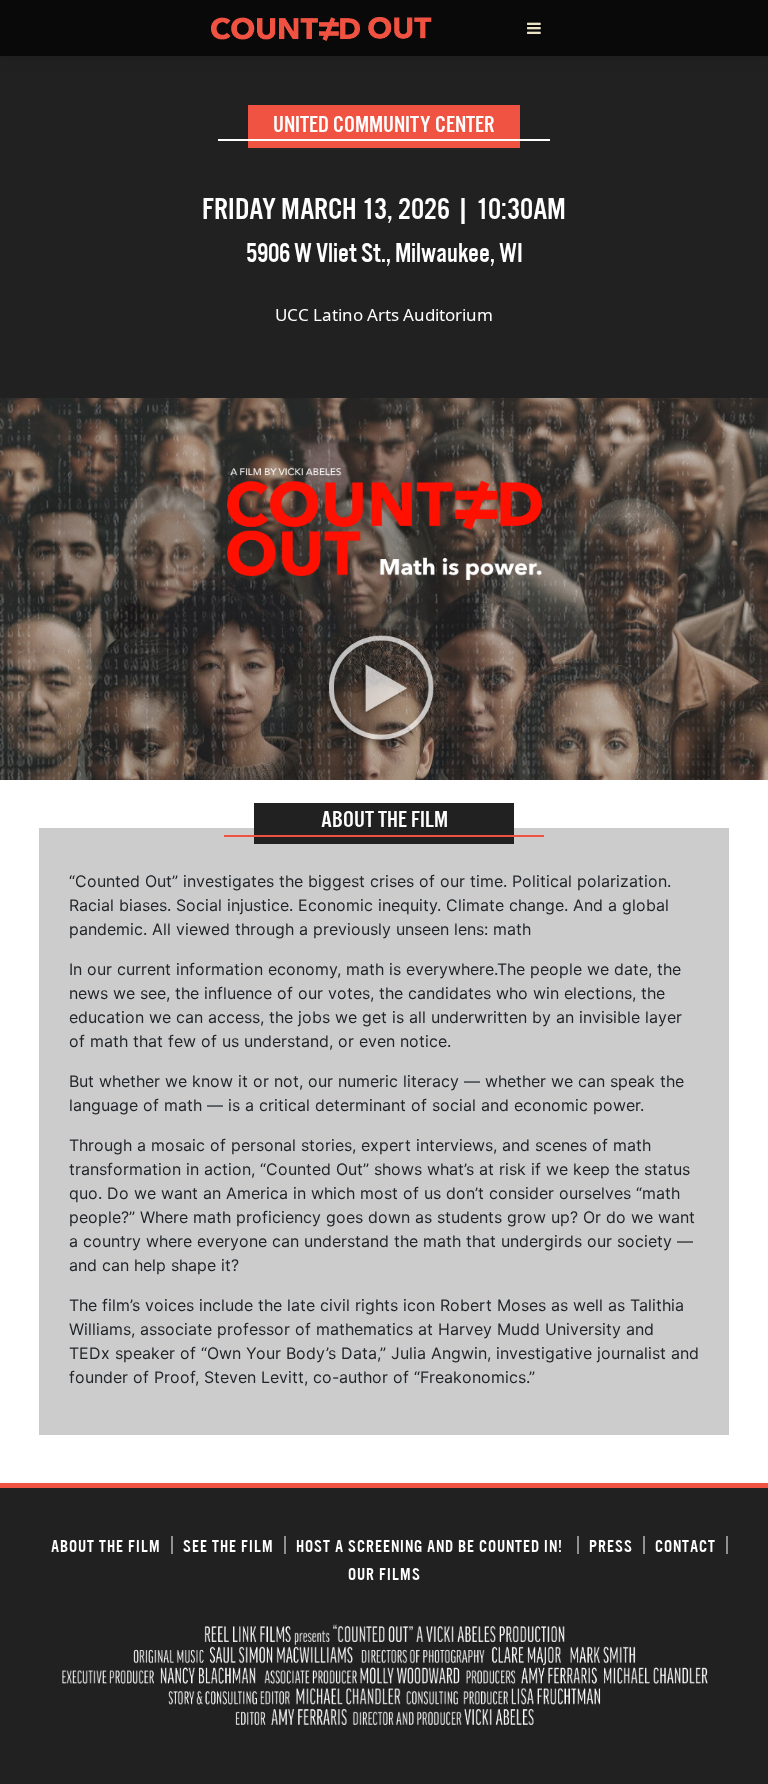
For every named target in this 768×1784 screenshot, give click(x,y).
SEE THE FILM (228, 1545)
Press (611, 1545)
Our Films (384, 1573)
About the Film (106, 1545)
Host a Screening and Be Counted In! (431, 1545)
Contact (685, 1545)
